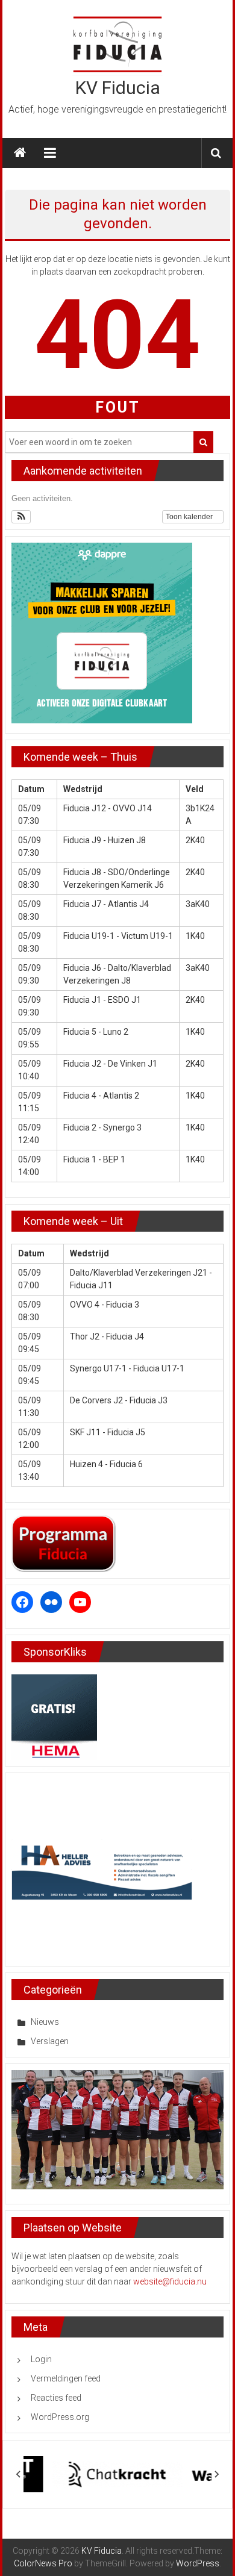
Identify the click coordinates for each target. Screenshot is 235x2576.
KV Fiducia (118, 88)
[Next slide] (216, 2474)
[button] (21, 517)
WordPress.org (60, 2417)
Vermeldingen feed (66, 2378)
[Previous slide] (19, 2474)
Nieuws (45, 2022)
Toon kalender (190, 517)
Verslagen (50, 2041)
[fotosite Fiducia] (118, 2129)
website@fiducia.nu (170, 2281)
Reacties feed (56, 2398)
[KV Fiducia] (20, 153)
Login (41, 2359)
